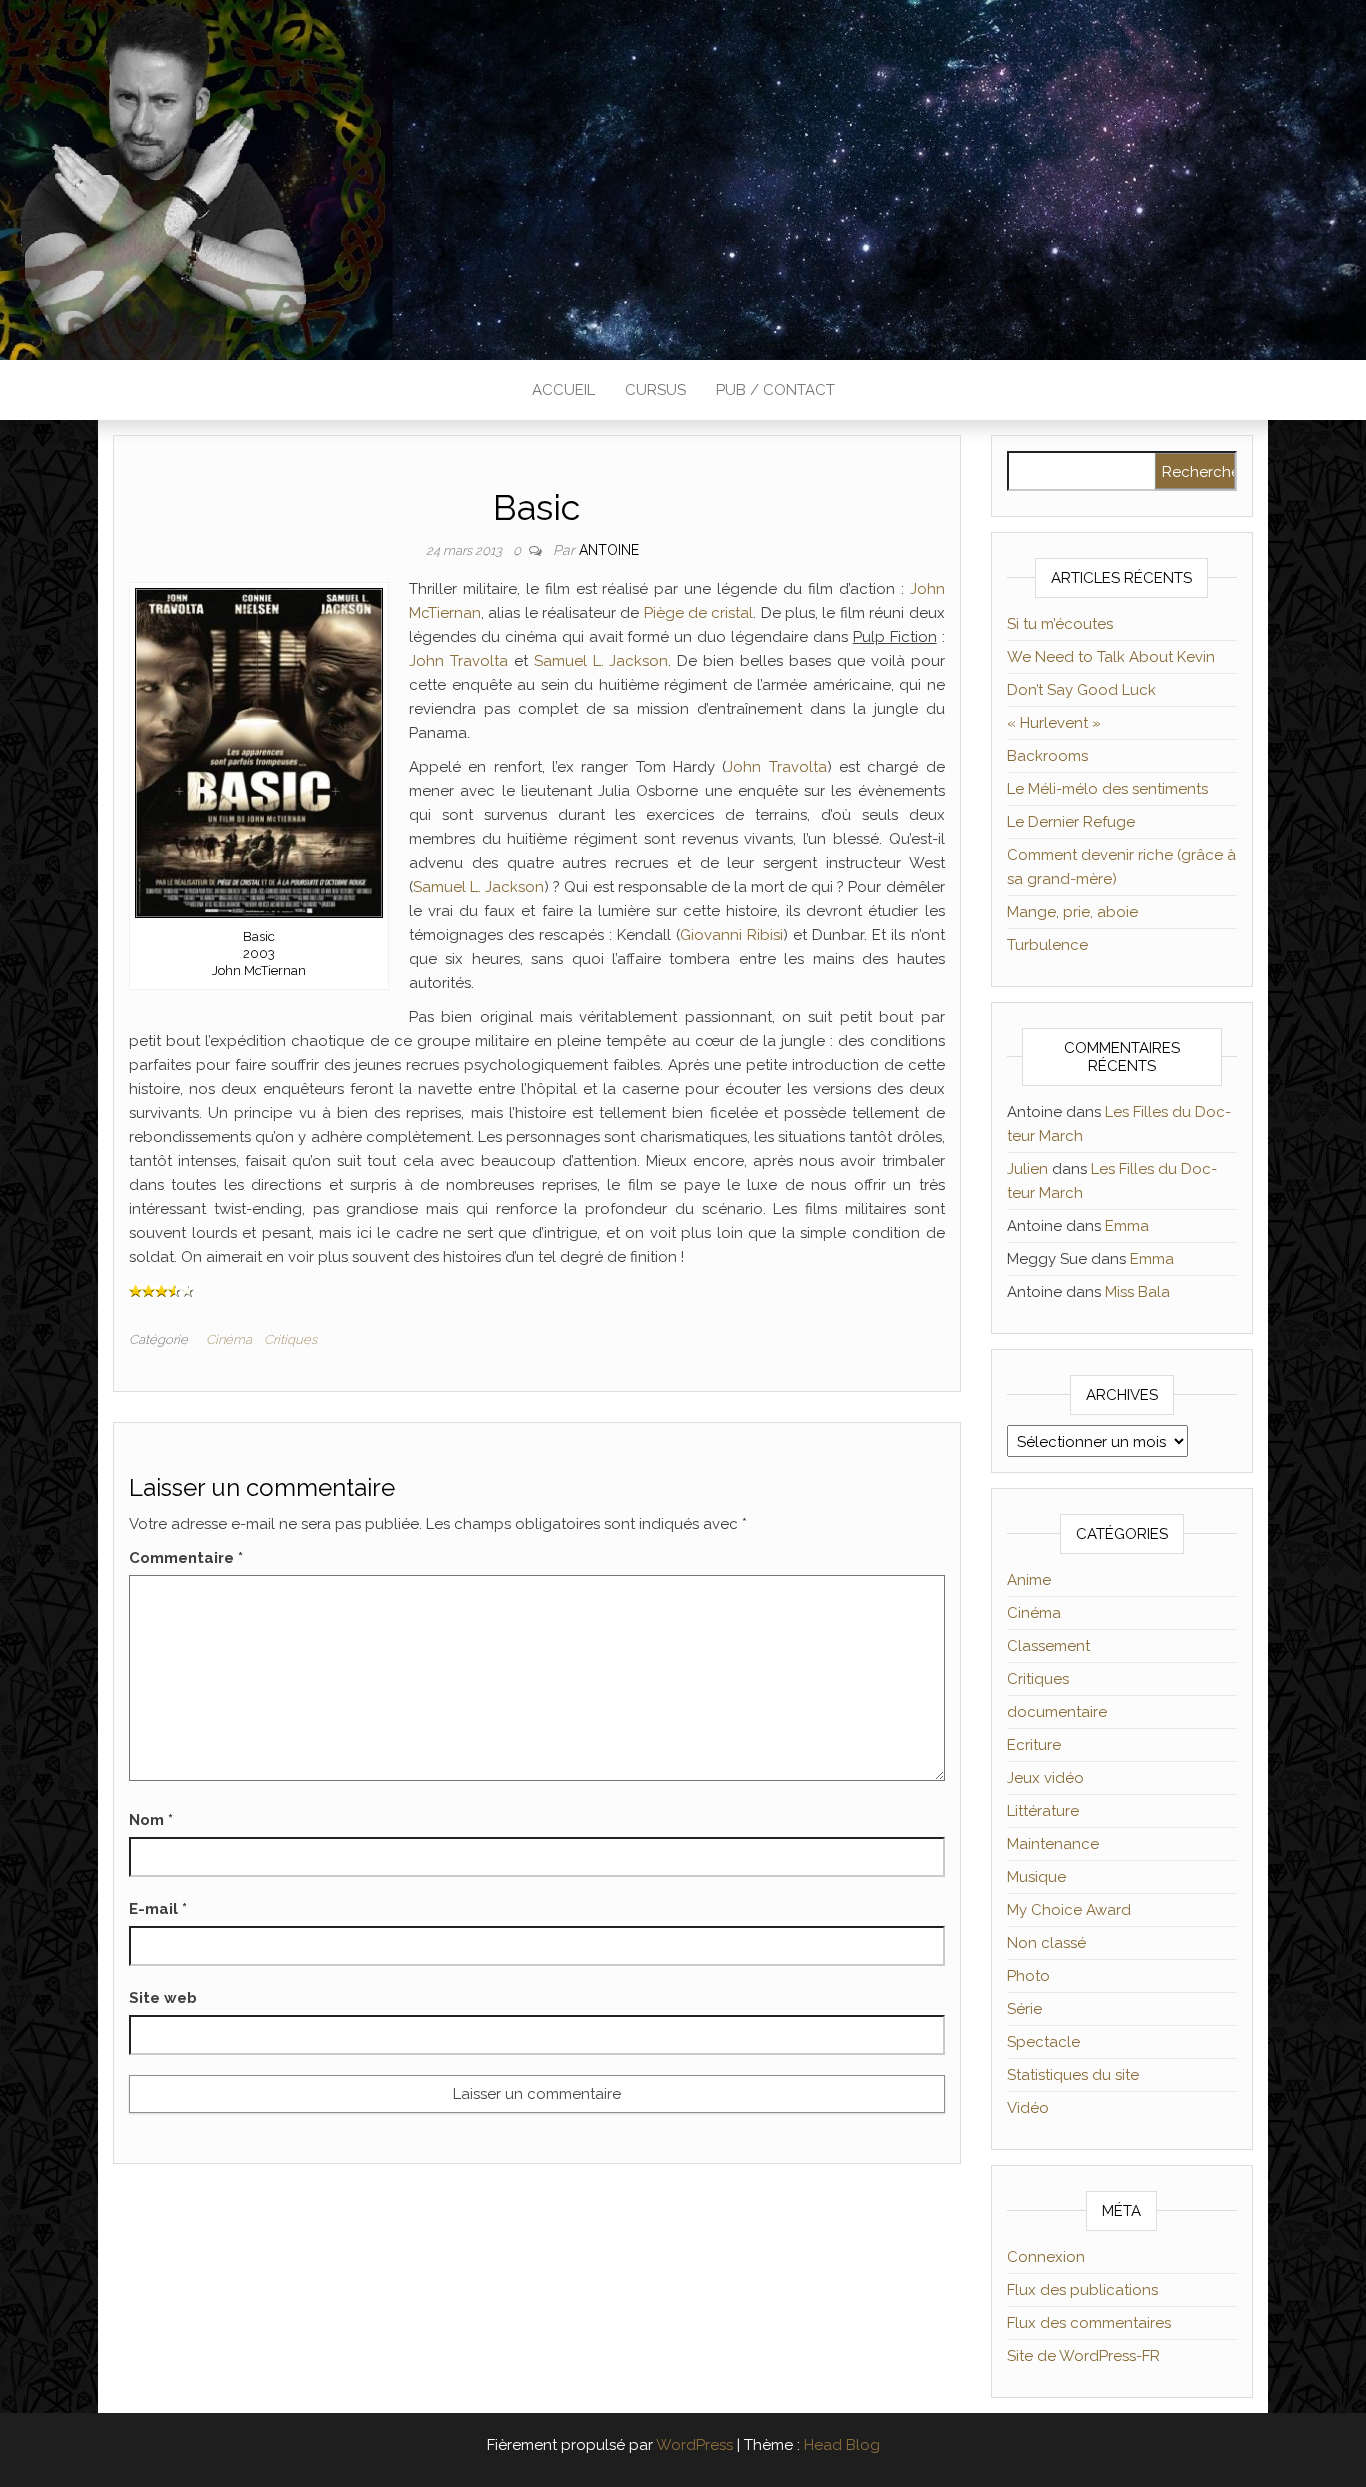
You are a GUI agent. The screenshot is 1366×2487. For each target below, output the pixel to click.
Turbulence (1047, 945)
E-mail (158, 1909)
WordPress (694, 2445)
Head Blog (842, 2445)
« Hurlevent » (1054, 723)
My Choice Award (1069, 1910)
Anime (1029, 1580)
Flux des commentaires (1089, 2323)
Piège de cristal (699, 613)
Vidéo (1028, 2108)
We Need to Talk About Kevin (1111, 657)
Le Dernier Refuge (1071, 822)
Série (1024, 2009)
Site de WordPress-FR (1083, 2356)
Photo (1028, 1976)
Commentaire (186, 1558)
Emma (1127, 1226)
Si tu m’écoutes (1060, 624)
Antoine (609, 550)
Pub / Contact (775, 390)
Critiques (290, 1339)
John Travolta (458, 661)
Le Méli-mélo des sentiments (1107, 789)
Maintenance (1053, 1844)
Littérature (1043, 1811)
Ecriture (1034, 1745)
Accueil (563, 390)
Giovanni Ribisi (731, 935)
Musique (1036, 1877)
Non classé (1046, 1943)
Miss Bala (1137, 1292)
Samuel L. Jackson (601, 661)
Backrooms (1047, 756)
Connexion (1046, 2257)
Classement (1048, 1646)
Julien (1027, 1169)
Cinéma (229, 1339)
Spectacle (1043, 2042)
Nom (151, 1820)
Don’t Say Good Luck (1081, 690)
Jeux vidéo (1045, 1778)
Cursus (655, 390)
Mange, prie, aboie (1072, 912)
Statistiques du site (1073, 2075)
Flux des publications (1082, 2290)
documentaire (1057, 1712)
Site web (163, 1998)
